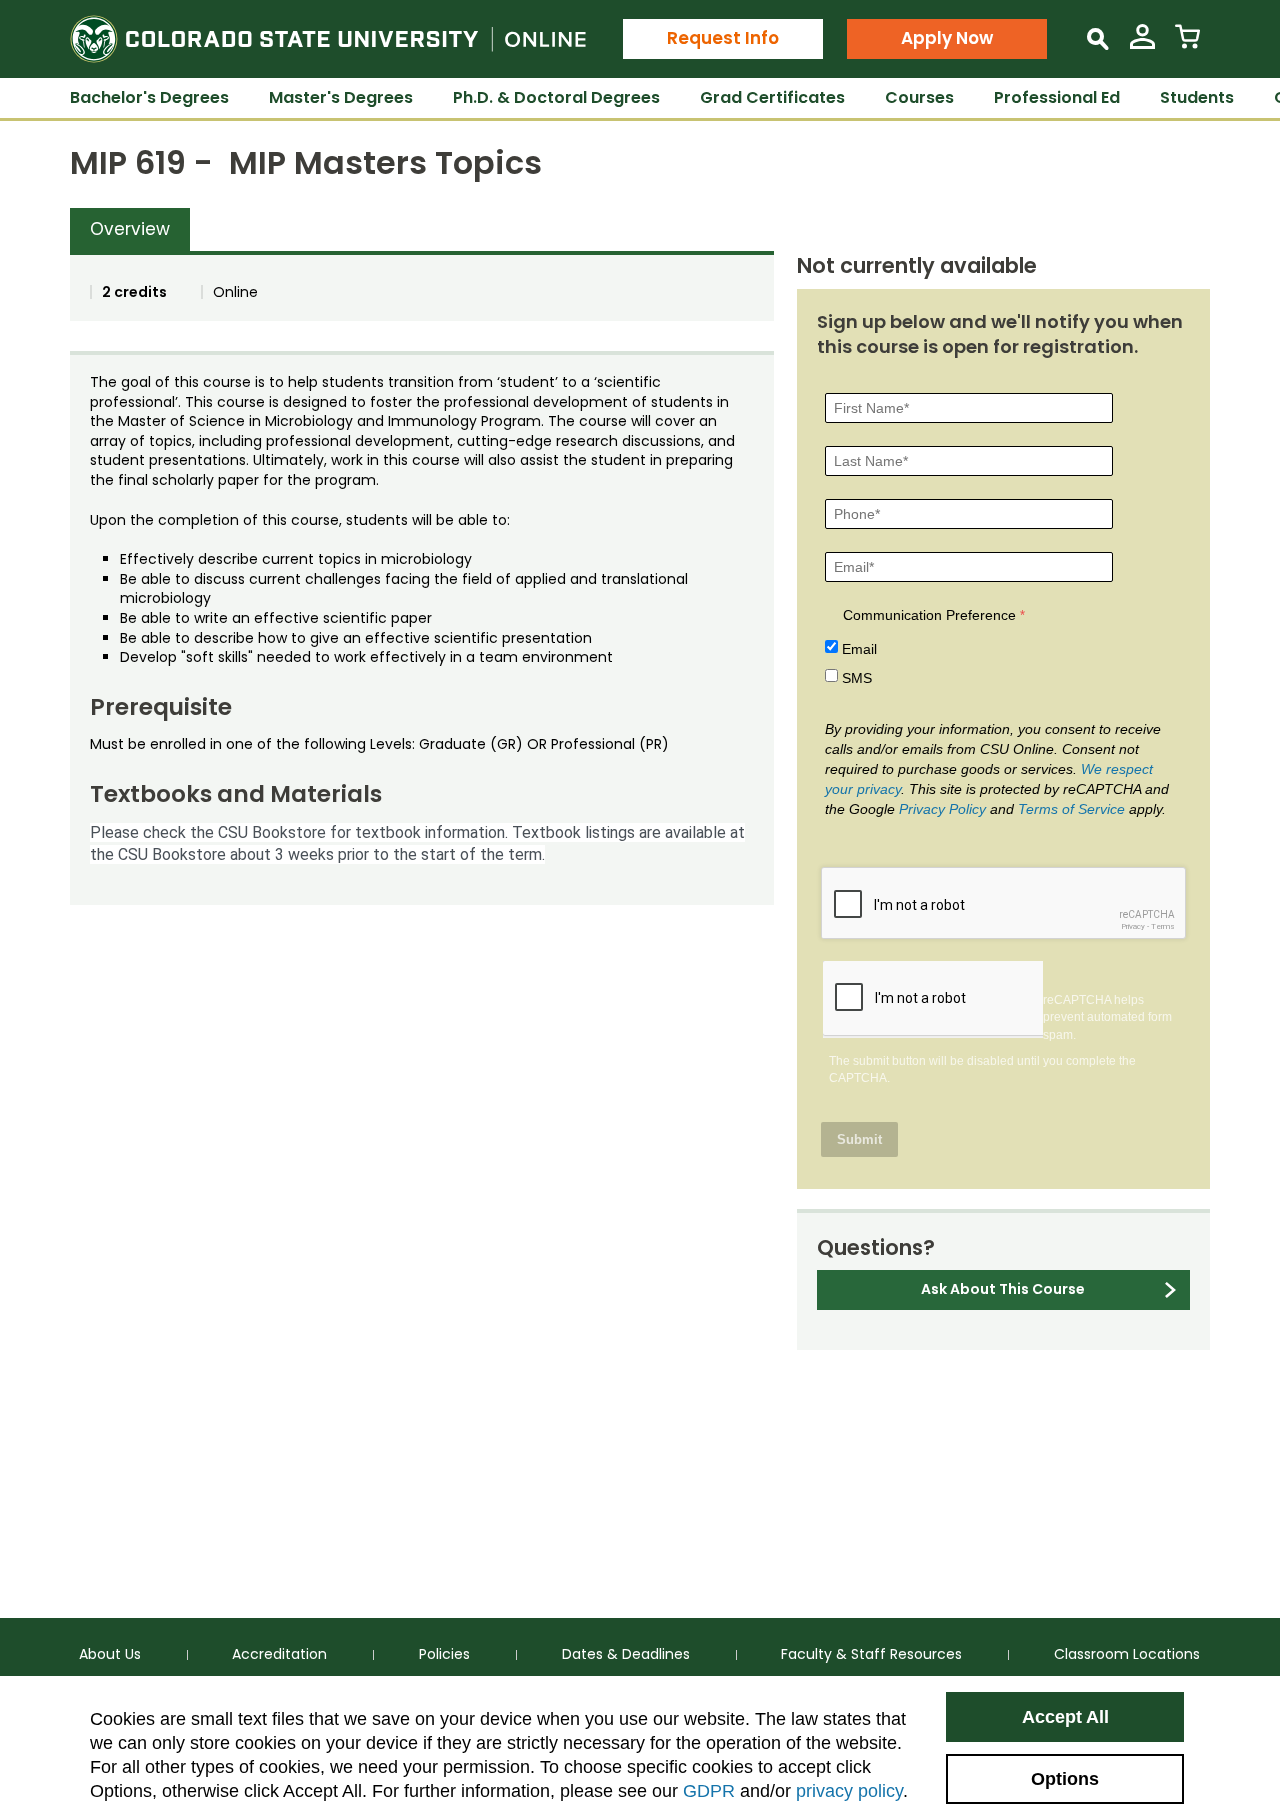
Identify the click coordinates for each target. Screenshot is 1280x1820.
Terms (1163, 926)
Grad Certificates (772, 97)
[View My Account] (1142, 44)
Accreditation (279, 1654)
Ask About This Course (1003, 1289)
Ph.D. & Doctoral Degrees (556, 97)
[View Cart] (1187, 44)
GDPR (709, 1791)
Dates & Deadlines (626, 1654)
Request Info (723, 38)
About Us (110, 1654)
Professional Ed (1057, 97)
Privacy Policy (942, 809)
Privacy (1133, 926)
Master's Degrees (341, 97)
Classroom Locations (1127, 1654)
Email (859, 649)
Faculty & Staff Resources (871, 1654)
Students (1197, 97)
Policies (444, 1654)
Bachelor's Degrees (149, 97)
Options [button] (1065, 1779)
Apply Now (947, 38)
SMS (857, 678)
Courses (919, 97)
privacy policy (849, 1791)
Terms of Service (1071, 809)
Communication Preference (929, 615)
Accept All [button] (1065, 1717)
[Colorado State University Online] (328, 39)
